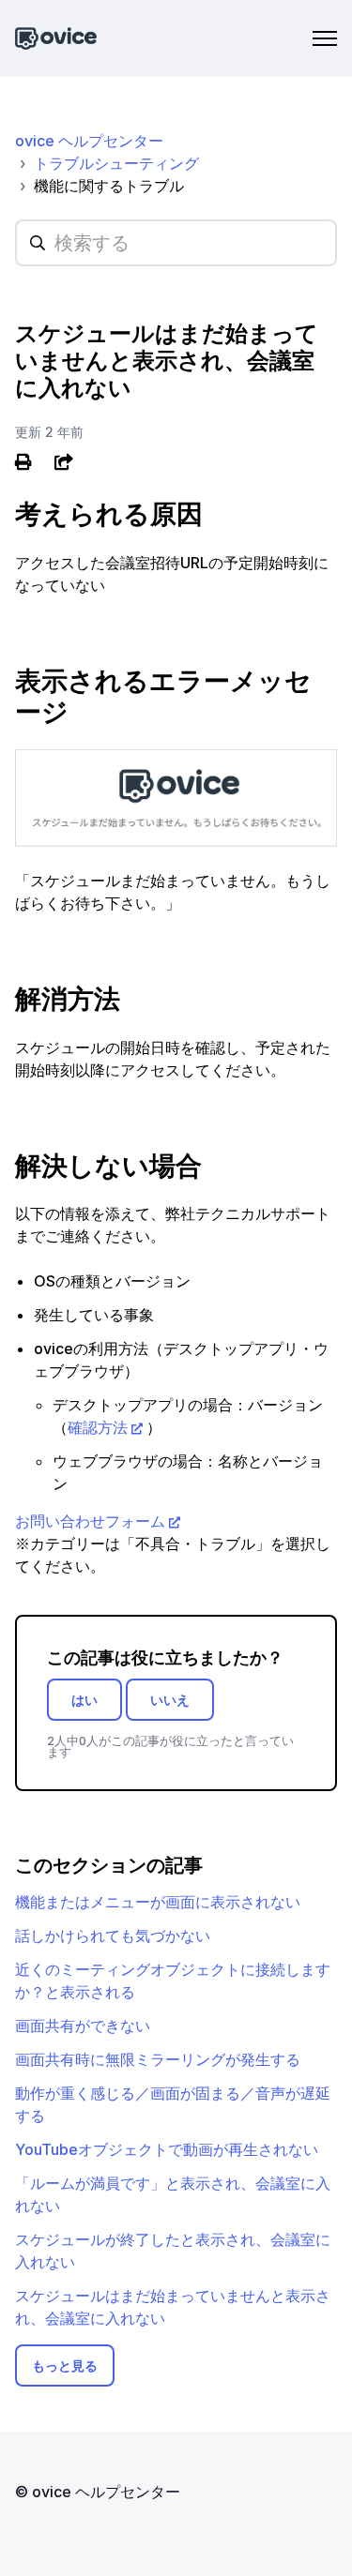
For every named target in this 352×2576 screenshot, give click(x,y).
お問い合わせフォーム (90, 1521)
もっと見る (65, 2365)
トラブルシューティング (116, 163)
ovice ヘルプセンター (89, 141)
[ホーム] (56, 39)
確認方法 (98, 1427)
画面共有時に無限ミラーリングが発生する (158, 2059)
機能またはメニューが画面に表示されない (158, 1902)
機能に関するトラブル (109, 186)
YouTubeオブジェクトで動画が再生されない (167, 2149)
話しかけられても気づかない (113, 1936)
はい (84, 1700)
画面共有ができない (83, 2026)
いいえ (170, 1700)
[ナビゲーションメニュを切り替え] (325, 38)
